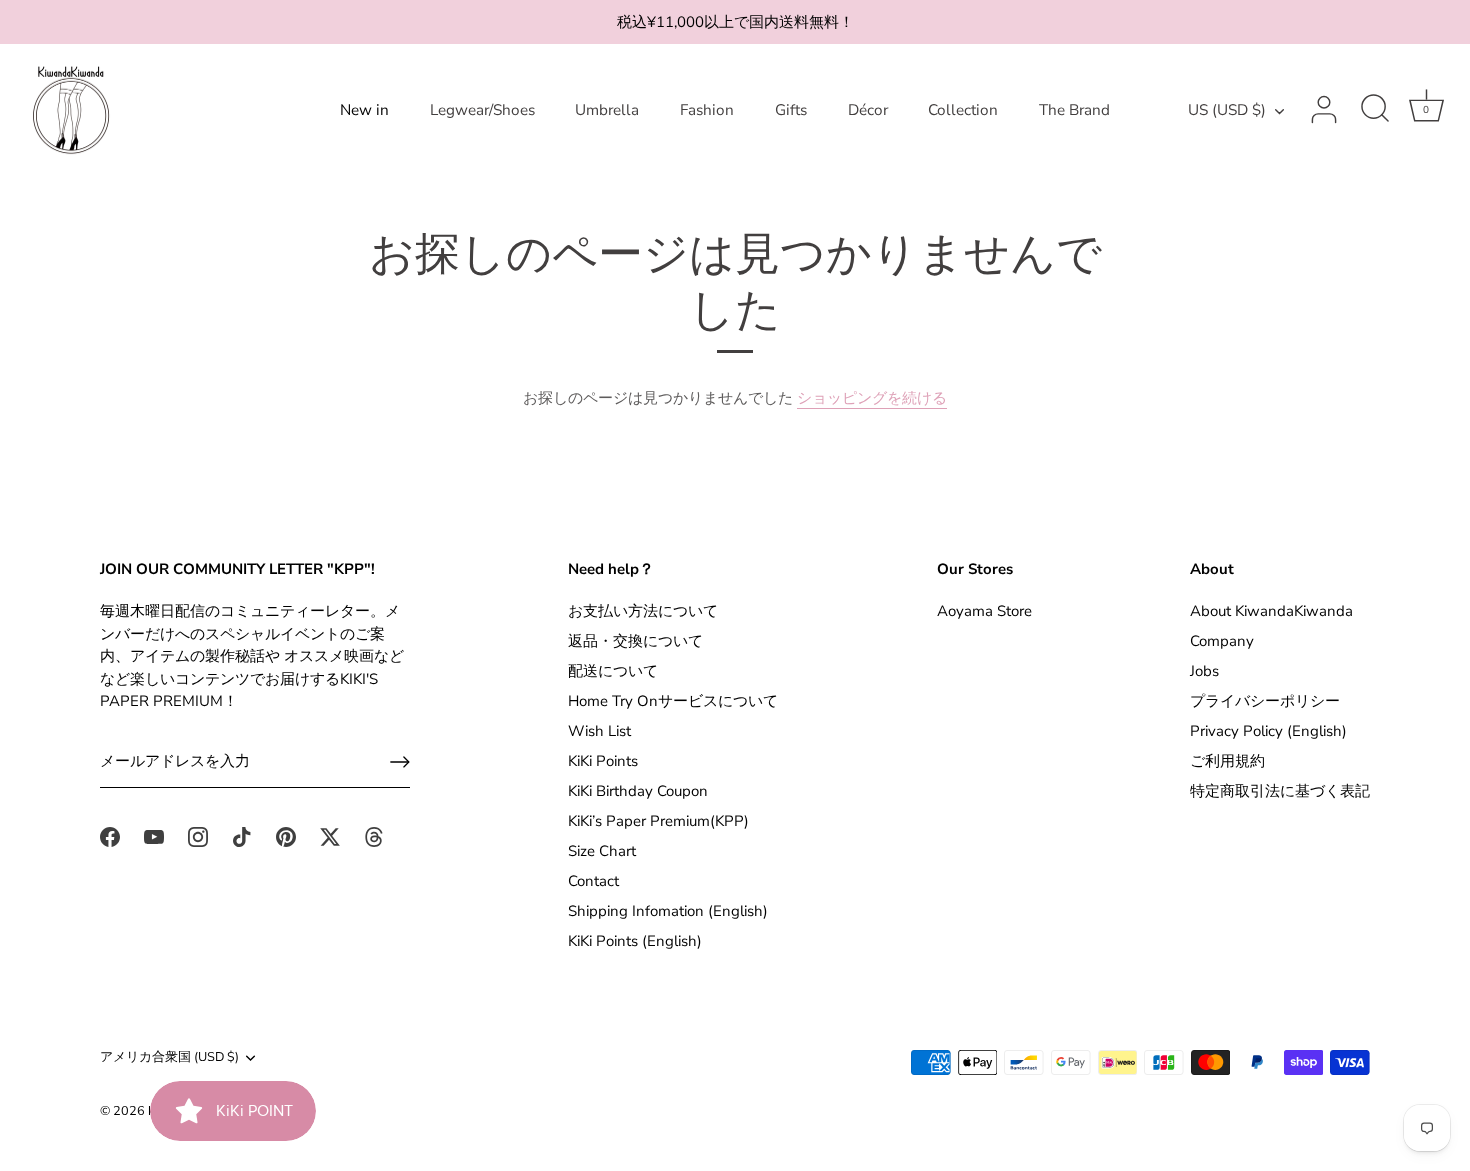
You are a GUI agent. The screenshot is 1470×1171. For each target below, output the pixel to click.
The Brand (1074, 110)
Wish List (599, 731)
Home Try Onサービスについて (673, 701)
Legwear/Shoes (482, 110)
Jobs (1204, 671)
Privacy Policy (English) (1268, 731)
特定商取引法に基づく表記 (1280, 791)
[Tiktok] (242, 836)
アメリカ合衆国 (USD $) (169, 1058)
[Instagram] (198, 836)
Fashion (707, 110)
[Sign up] (400, 762)
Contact (593, 881)
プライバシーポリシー (1265, 701)
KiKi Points (603, 761)
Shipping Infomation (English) (668, 911)
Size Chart (602, 851)
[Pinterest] (286, 836)
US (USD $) (1227, 110)
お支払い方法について (643, 611)
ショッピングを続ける (872, 398)
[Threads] (374, 836)
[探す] (1375, 110)
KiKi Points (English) (635, 941)
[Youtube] (154, 836)
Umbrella (607, 110)
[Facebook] (110, 836)
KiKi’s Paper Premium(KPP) (658, 821)
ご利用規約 (1227, 761)
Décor (868, 110)
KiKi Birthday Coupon (638, 791)
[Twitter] (330, 836)
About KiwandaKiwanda (1271, 611)
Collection (963, 110)
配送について (613, 671)
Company (1222, 641)
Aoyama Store (984, 611)
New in (364, 110)
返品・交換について (635, 641)
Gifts (791, 110)
